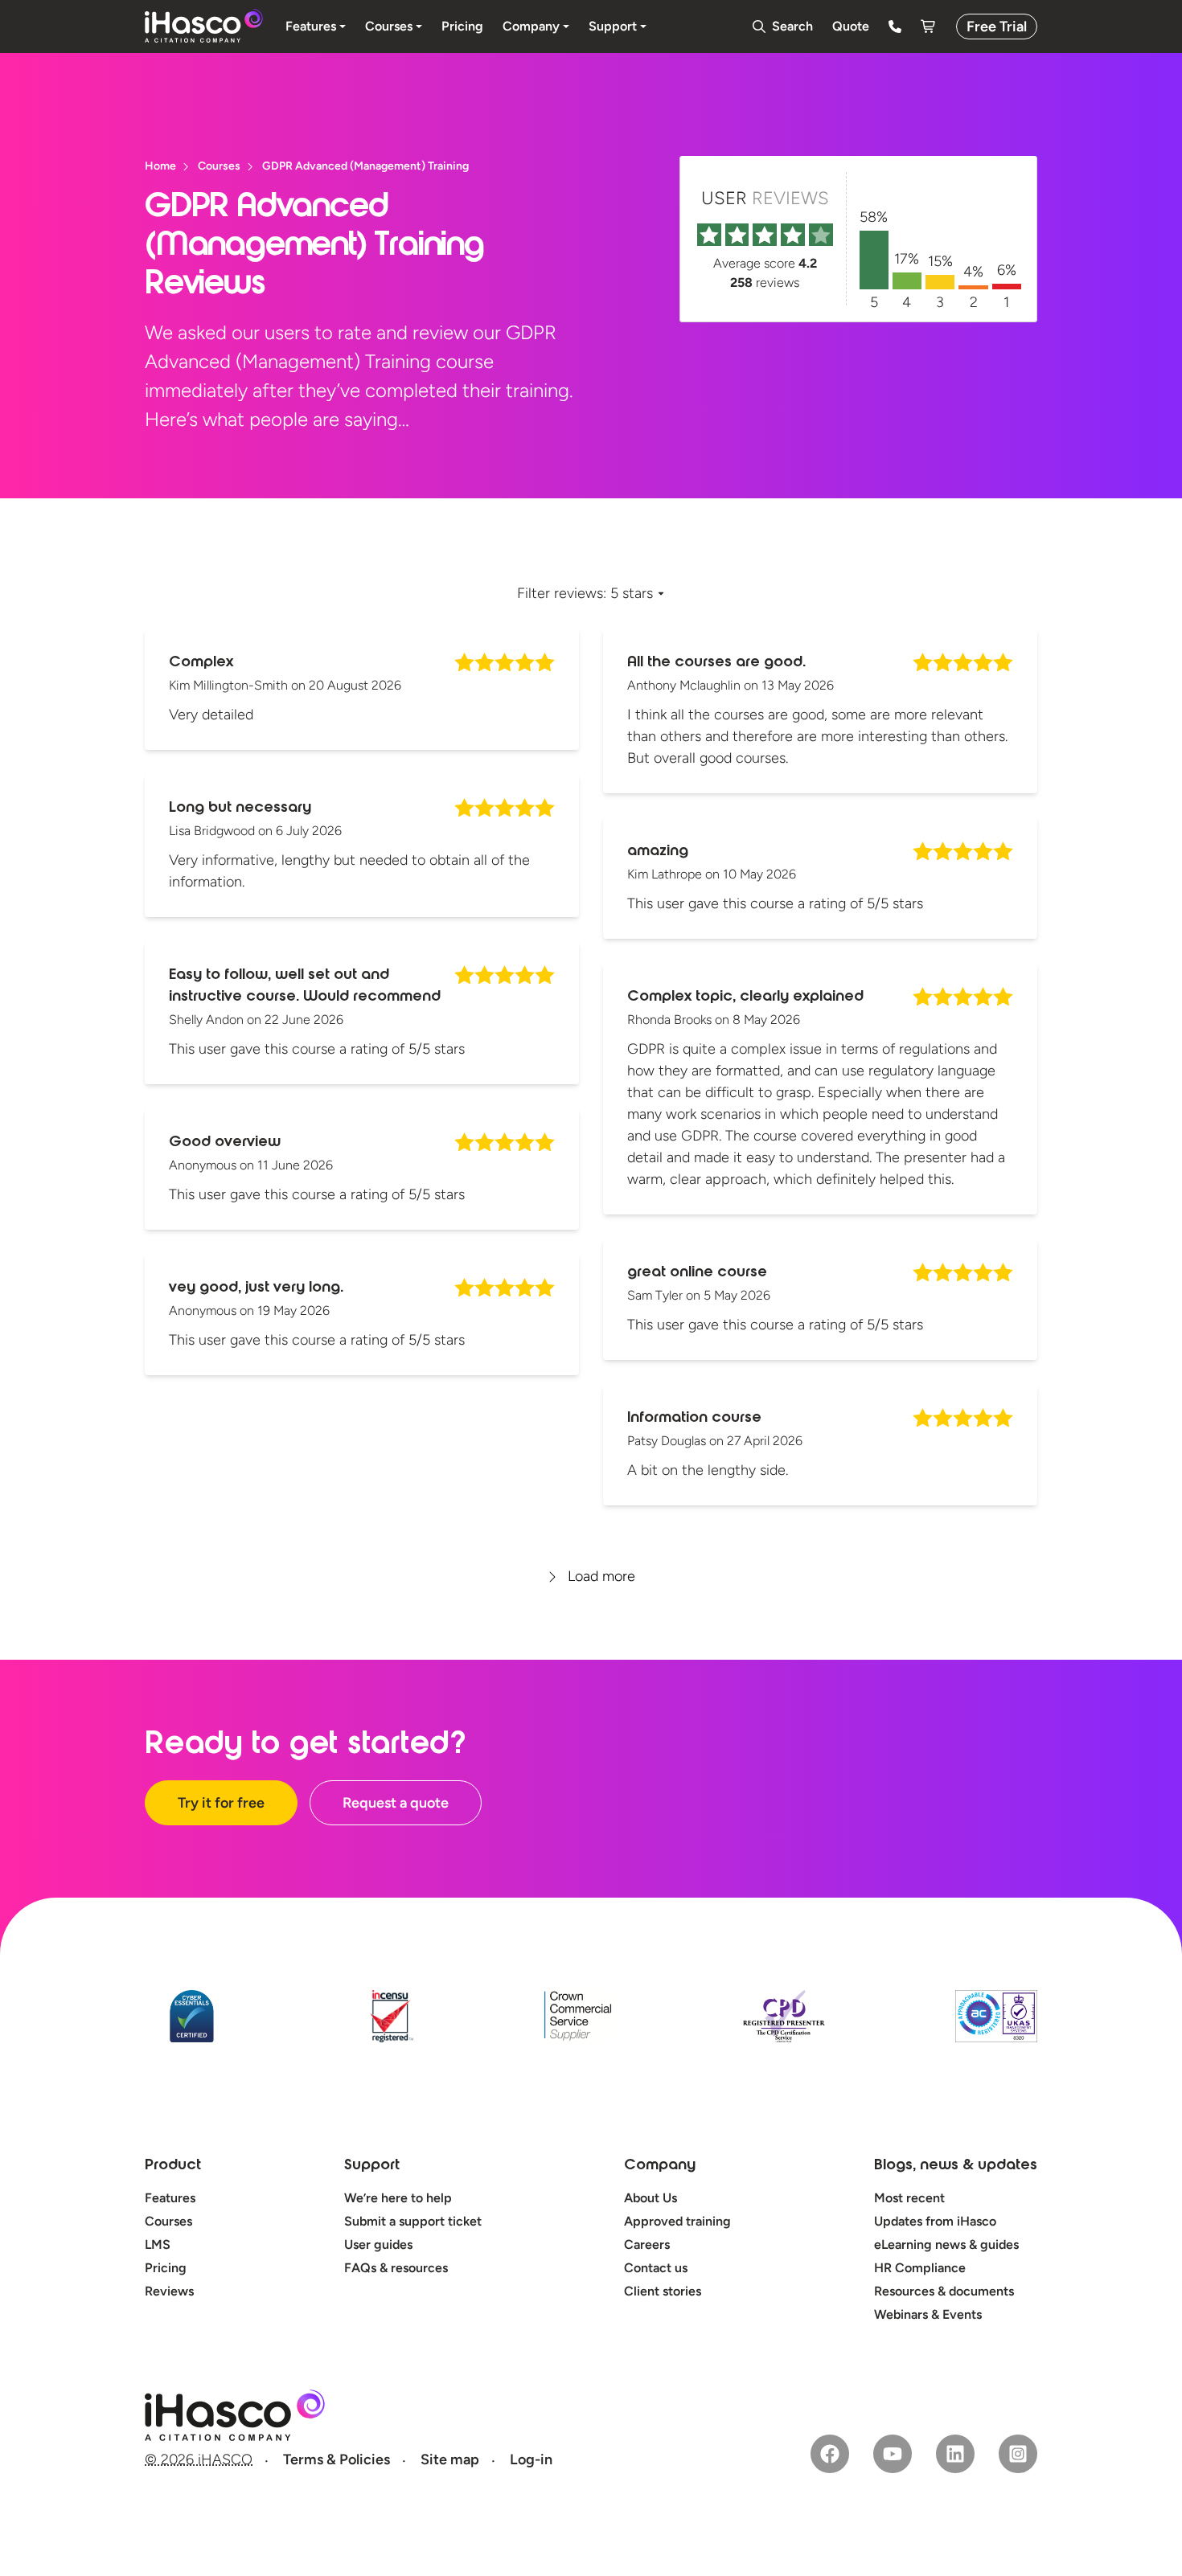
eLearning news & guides (946, 2244)
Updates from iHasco (935, 2221)
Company (660, 2166)
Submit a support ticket (413, 2221)
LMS (158, 2244)
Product (173, 2166)
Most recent (909, 2198)
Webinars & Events (928, 2314)
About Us (651, 2198)
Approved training (677, 2221)
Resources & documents (944, 2291)
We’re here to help (398, 2198)
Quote (851, 26)
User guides (378, 2244)
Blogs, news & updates (956, 2166)
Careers (647, 2244)
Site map (450, 2459)
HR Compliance (920, 2268)
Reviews (169, 2291)
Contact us (656, 2268)
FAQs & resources (396, 2268)
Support (372, 2166)
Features (170, 2198)
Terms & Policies (337, 2459)
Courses (168, 2221)
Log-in (531, 2459)
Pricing (166, 2268)
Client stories (663, 2291)
